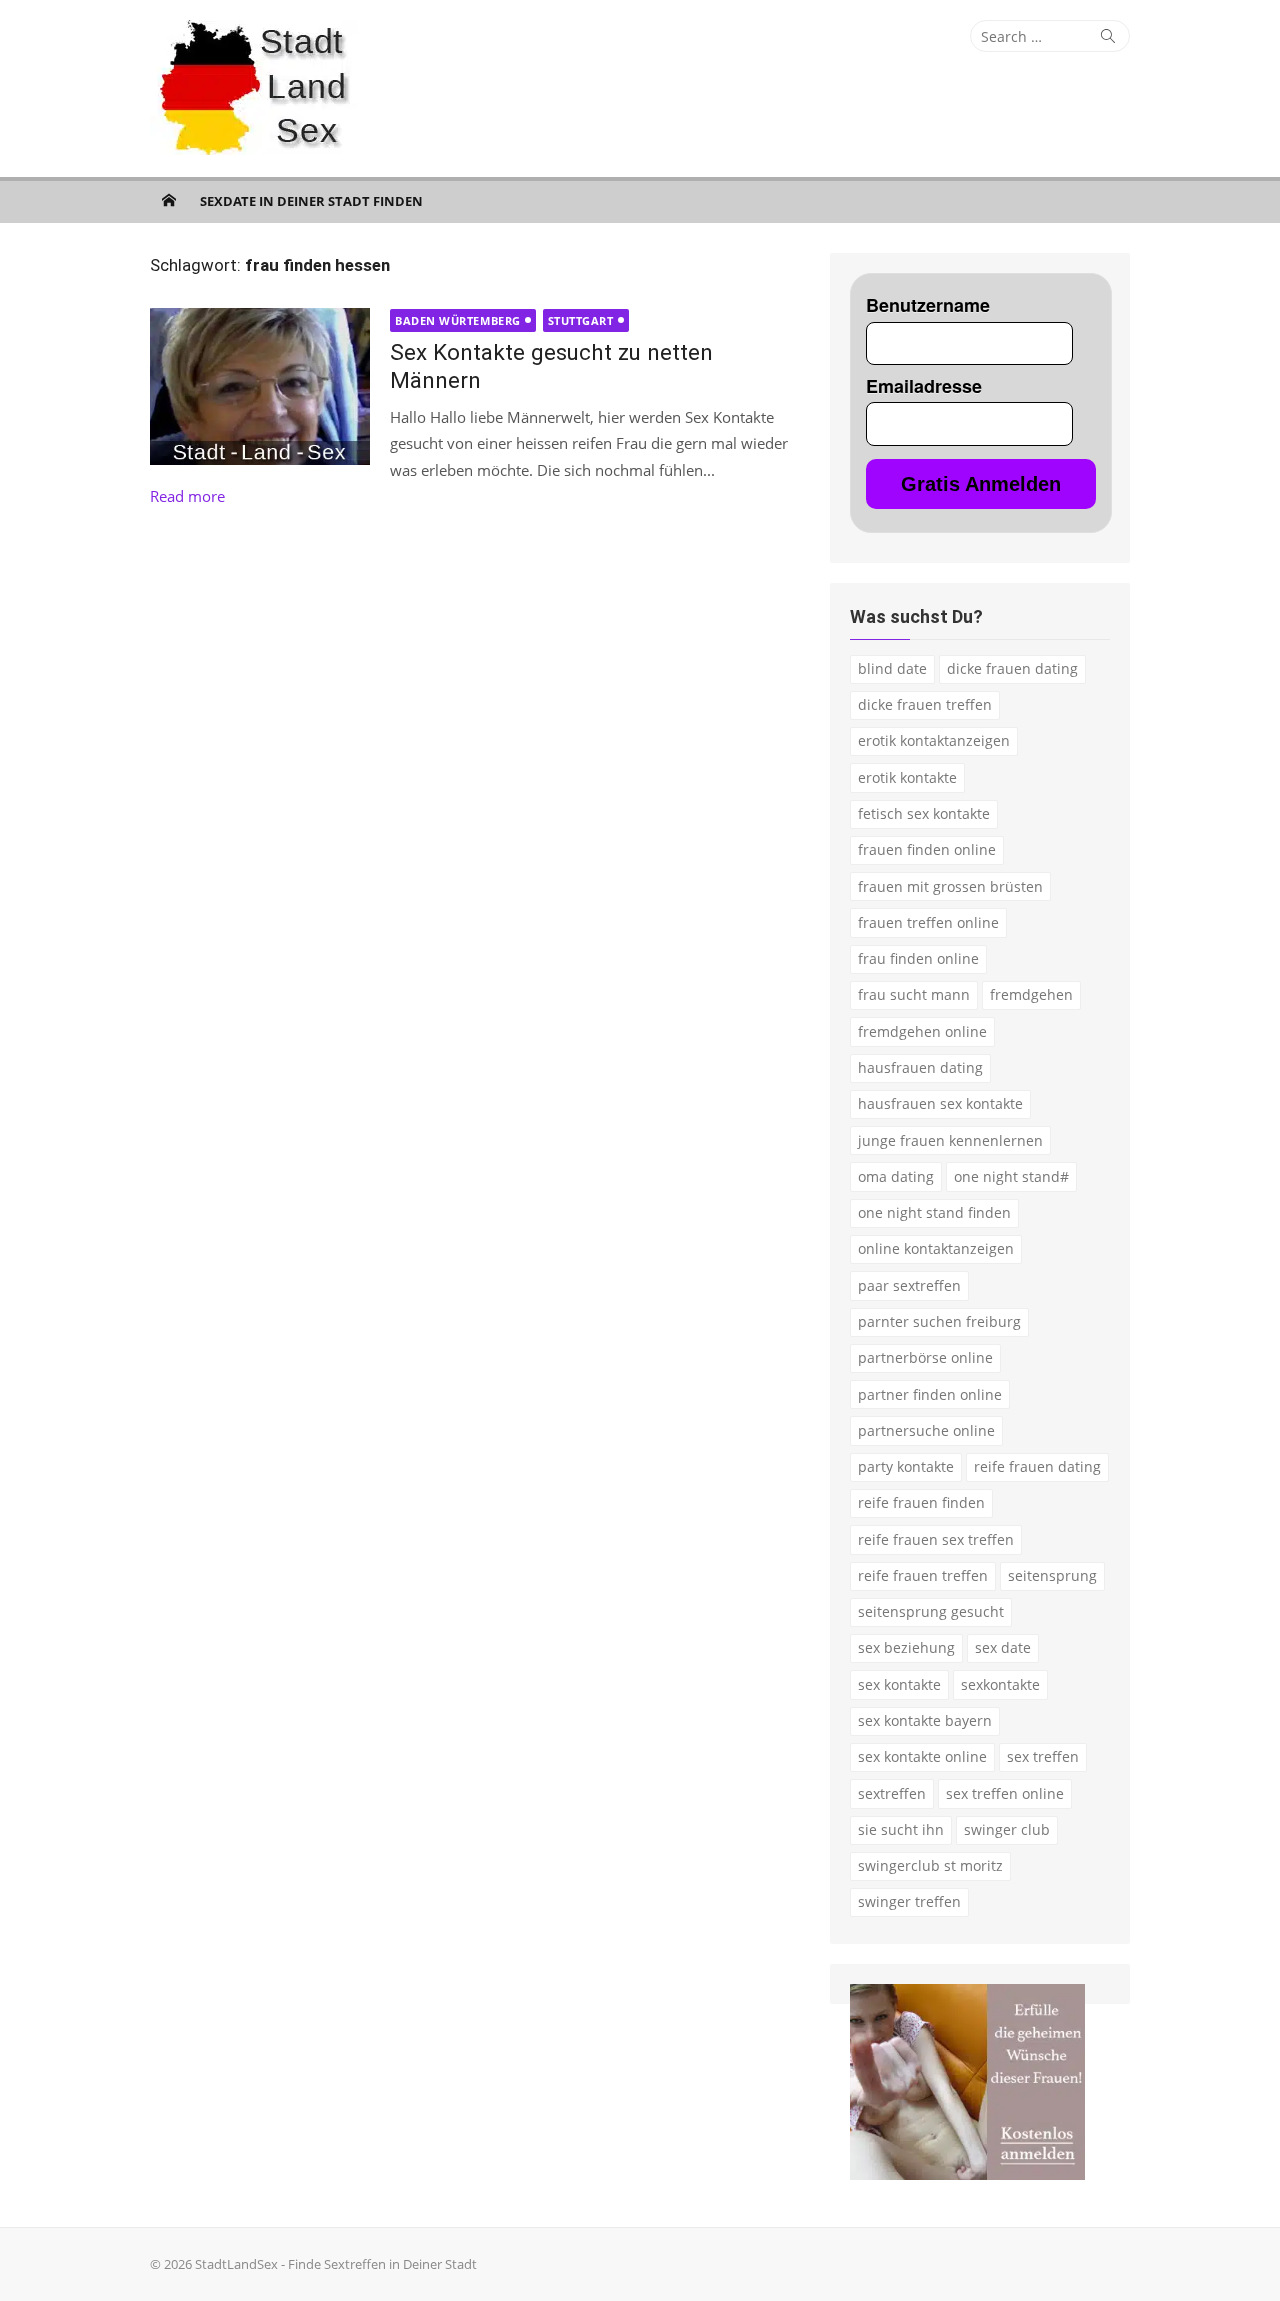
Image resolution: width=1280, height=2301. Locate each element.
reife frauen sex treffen (936, 1539)
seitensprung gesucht (931, 1611)
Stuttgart (581, 320)
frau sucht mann (914, 994)
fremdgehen (1031, 994)
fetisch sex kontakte (924, 813)
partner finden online (930, 1394)
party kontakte (906, 1466)
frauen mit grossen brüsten (950, 886)
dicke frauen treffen (925, 704)
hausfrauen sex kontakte (940, 1103)
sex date (1003, 1647)
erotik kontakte (907, 777)
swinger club (1007, 1829)
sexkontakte (1000, 1684)
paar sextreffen (909, 1285)
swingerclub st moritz (930, 1865)
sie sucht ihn (901, 1829)
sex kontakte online (922, 1756)
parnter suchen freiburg (939, 1321)
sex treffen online (1005, 1793)
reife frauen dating (1037, 1466)
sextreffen (892, 1793)
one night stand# (1011, 1176)
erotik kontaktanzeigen (934, 740)
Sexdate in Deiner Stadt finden (311, 201)
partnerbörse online (925, 1357)
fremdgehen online (922, 1031)
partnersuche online (926, 1430)
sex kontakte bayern (925, 1720)
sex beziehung (906, 1647)
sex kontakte (899, 1684)
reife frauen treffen (923, 1575)
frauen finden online (927, 849)
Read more (187, 496)
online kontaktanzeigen (936, 1248)
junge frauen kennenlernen (950, 1140)
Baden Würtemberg (458, 320)
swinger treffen (909, 1901)
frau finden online (918, 958)
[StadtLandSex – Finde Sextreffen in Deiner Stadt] (169, 200)
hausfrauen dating (920, 1067)
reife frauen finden (921, 1502)
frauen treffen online (928, 922)
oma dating (896, 1176)
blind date (892, 668)
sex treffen (1043, 1756)
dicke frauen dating (1012, 668)
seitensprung (1052, 1575)
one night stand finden (934, 1212)
